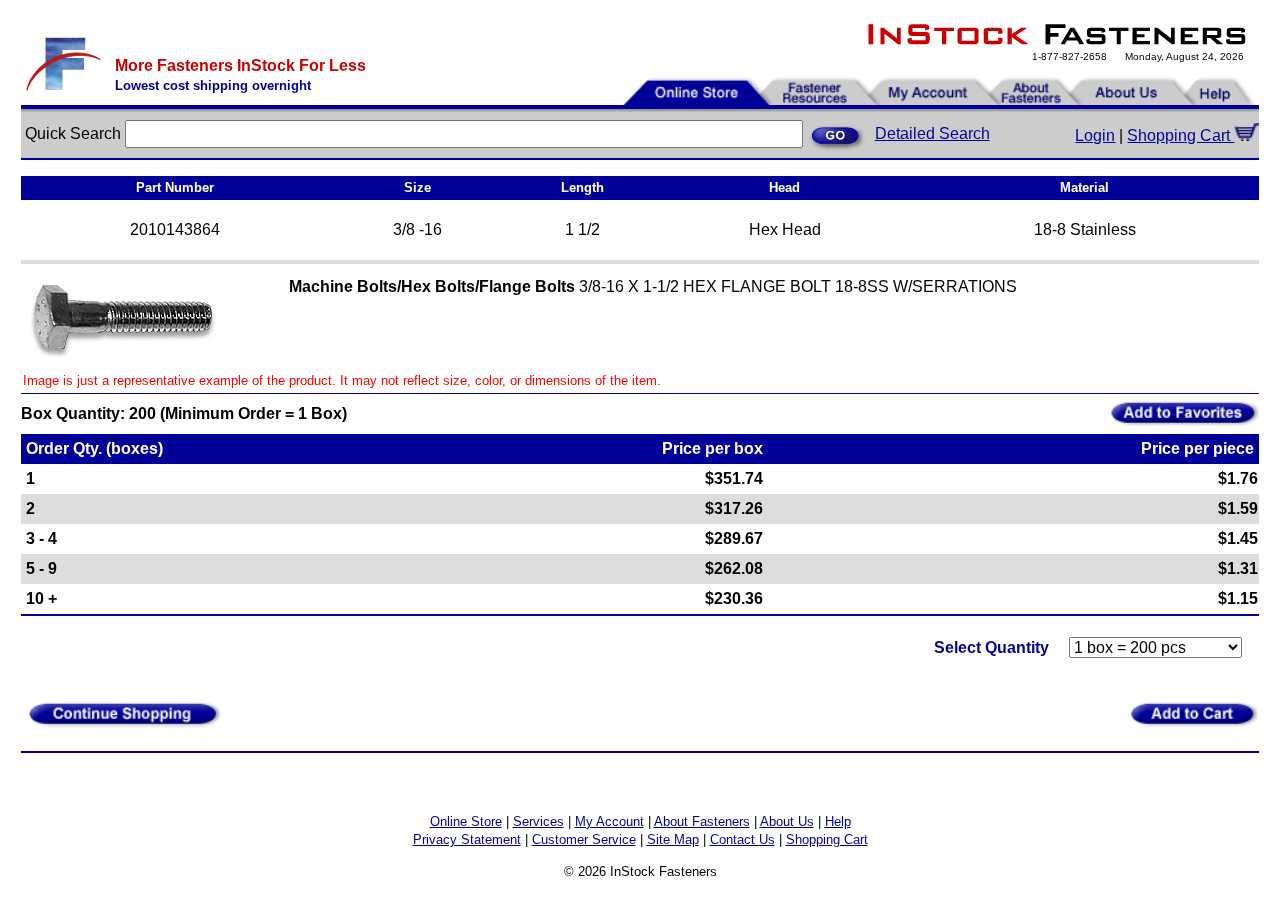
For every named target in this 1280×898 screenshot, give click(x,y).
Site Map (673, 839)
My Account (609, 821)
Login (1095, 135)
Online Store (466, 821)
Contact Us (742, 839)
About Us (787, 821)
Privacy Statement (467, 839)
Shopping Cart (1180, 135)
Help (838, 821)
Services (538, 821)
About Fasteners (702, 821)
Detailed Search (932, 133)
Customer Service (584, 839)
